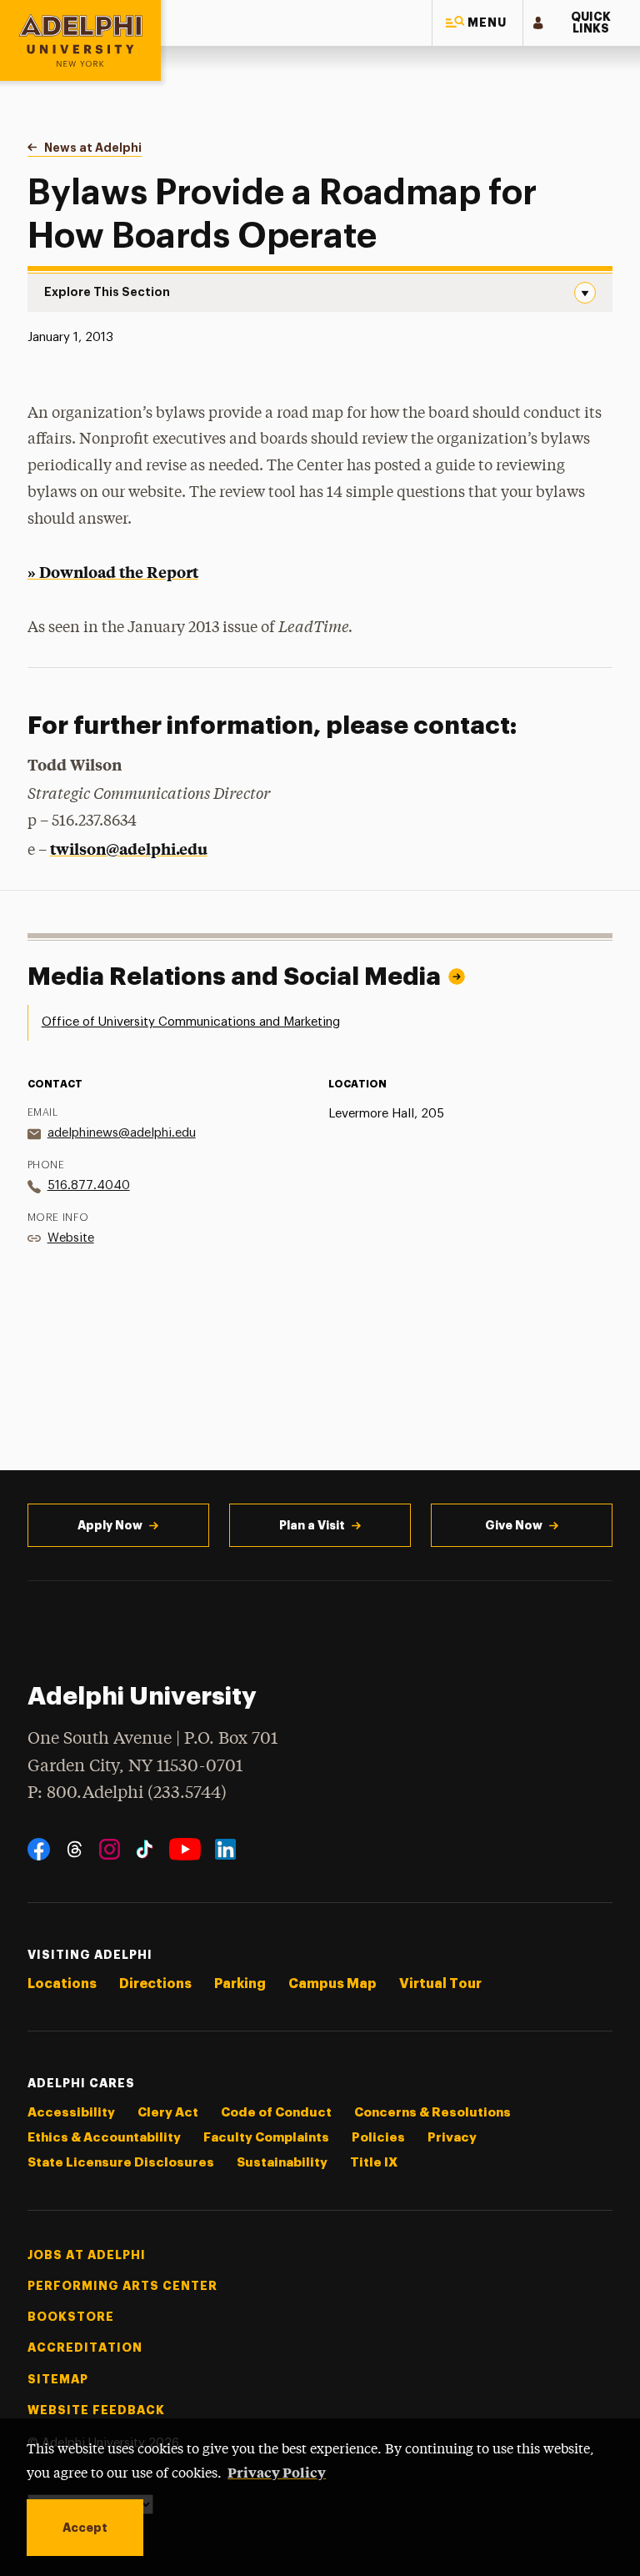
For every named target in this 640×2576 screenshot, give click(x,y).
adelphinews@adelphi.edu (122, 1133)
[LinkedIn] (225, 1849)
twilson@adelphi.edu (129, 849)
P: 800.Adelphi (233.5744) (127, 1793)
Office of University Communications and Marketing (191, 1022)
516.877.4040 (89, 1185)
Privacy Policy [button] (277, 2472)
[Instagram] (110, 1849)
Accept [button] (85, 2528)
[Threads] (75, 1849)
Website (71, 1238)
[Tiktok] (145, 1849)
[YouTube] (185, 1849)
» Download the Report (113, 572)
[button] (477, 23)
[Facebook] (39, 1849)
